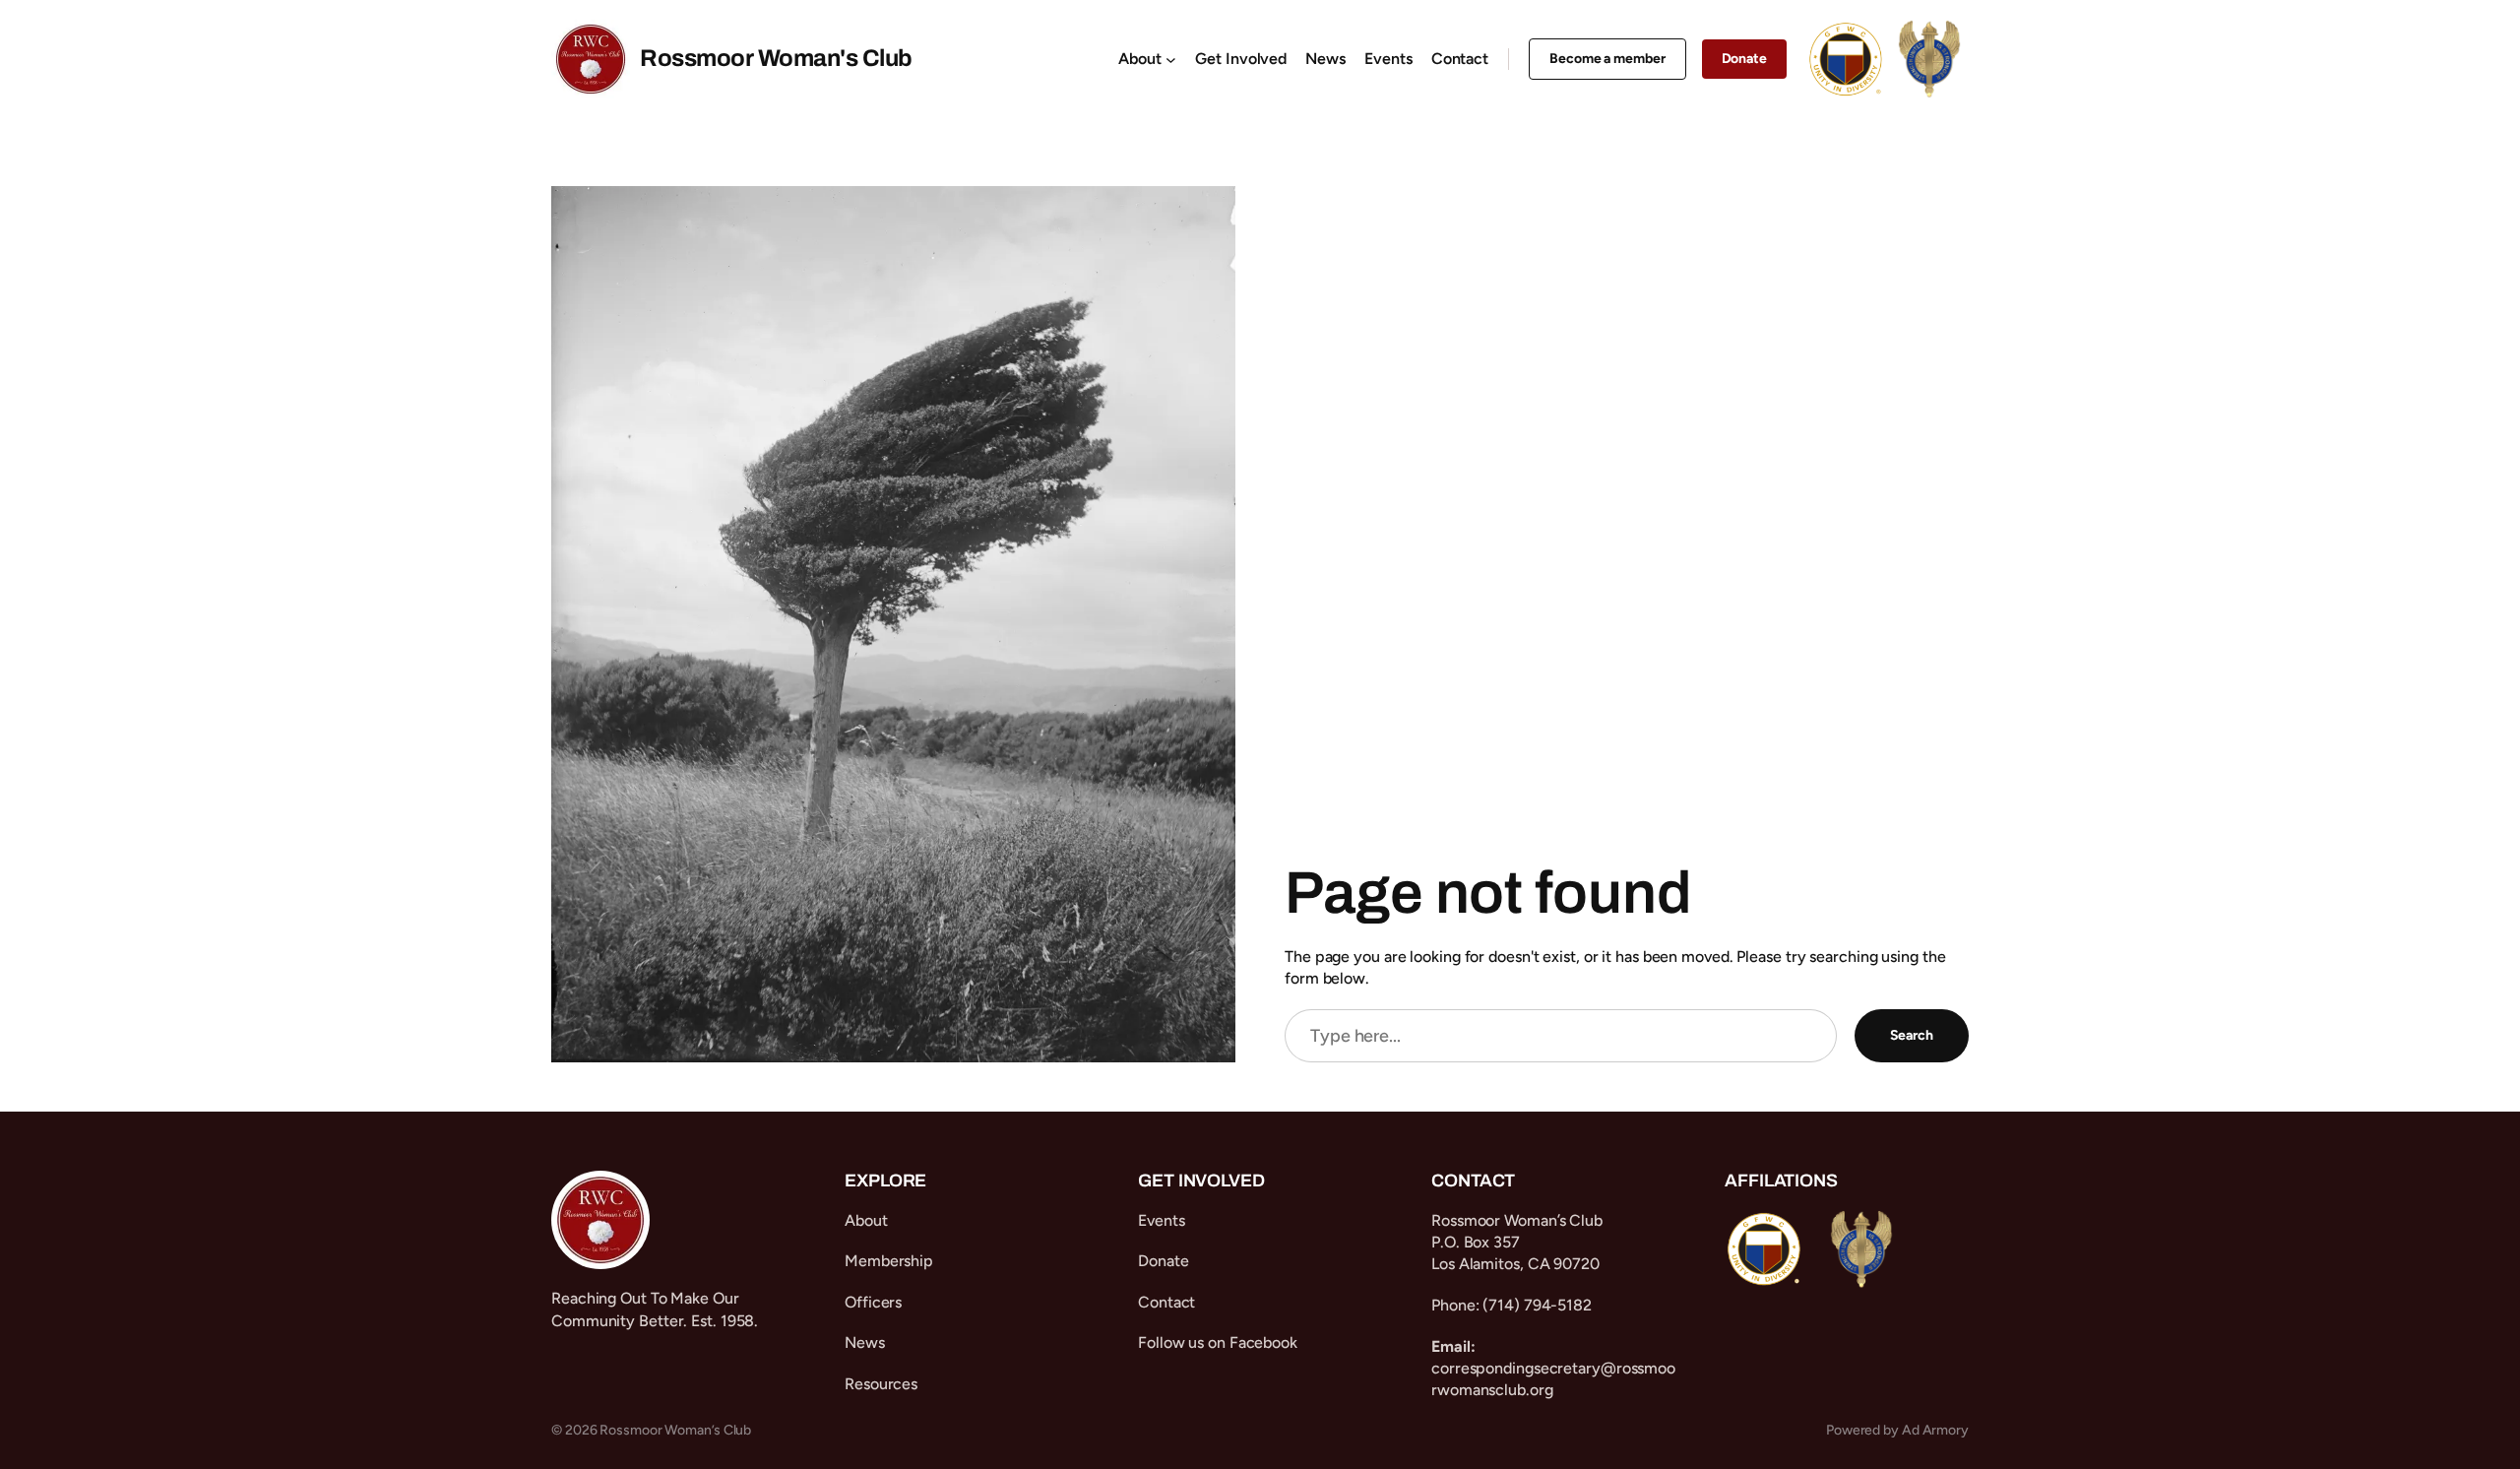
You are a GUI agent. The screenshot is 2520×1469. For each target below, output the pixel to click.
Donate (1744, 59)
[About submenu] (1171, 60)
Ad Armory (1935, 1430)
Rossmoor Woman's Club (776, 58)
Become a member (1607, 59)
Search (1912, 1035)
